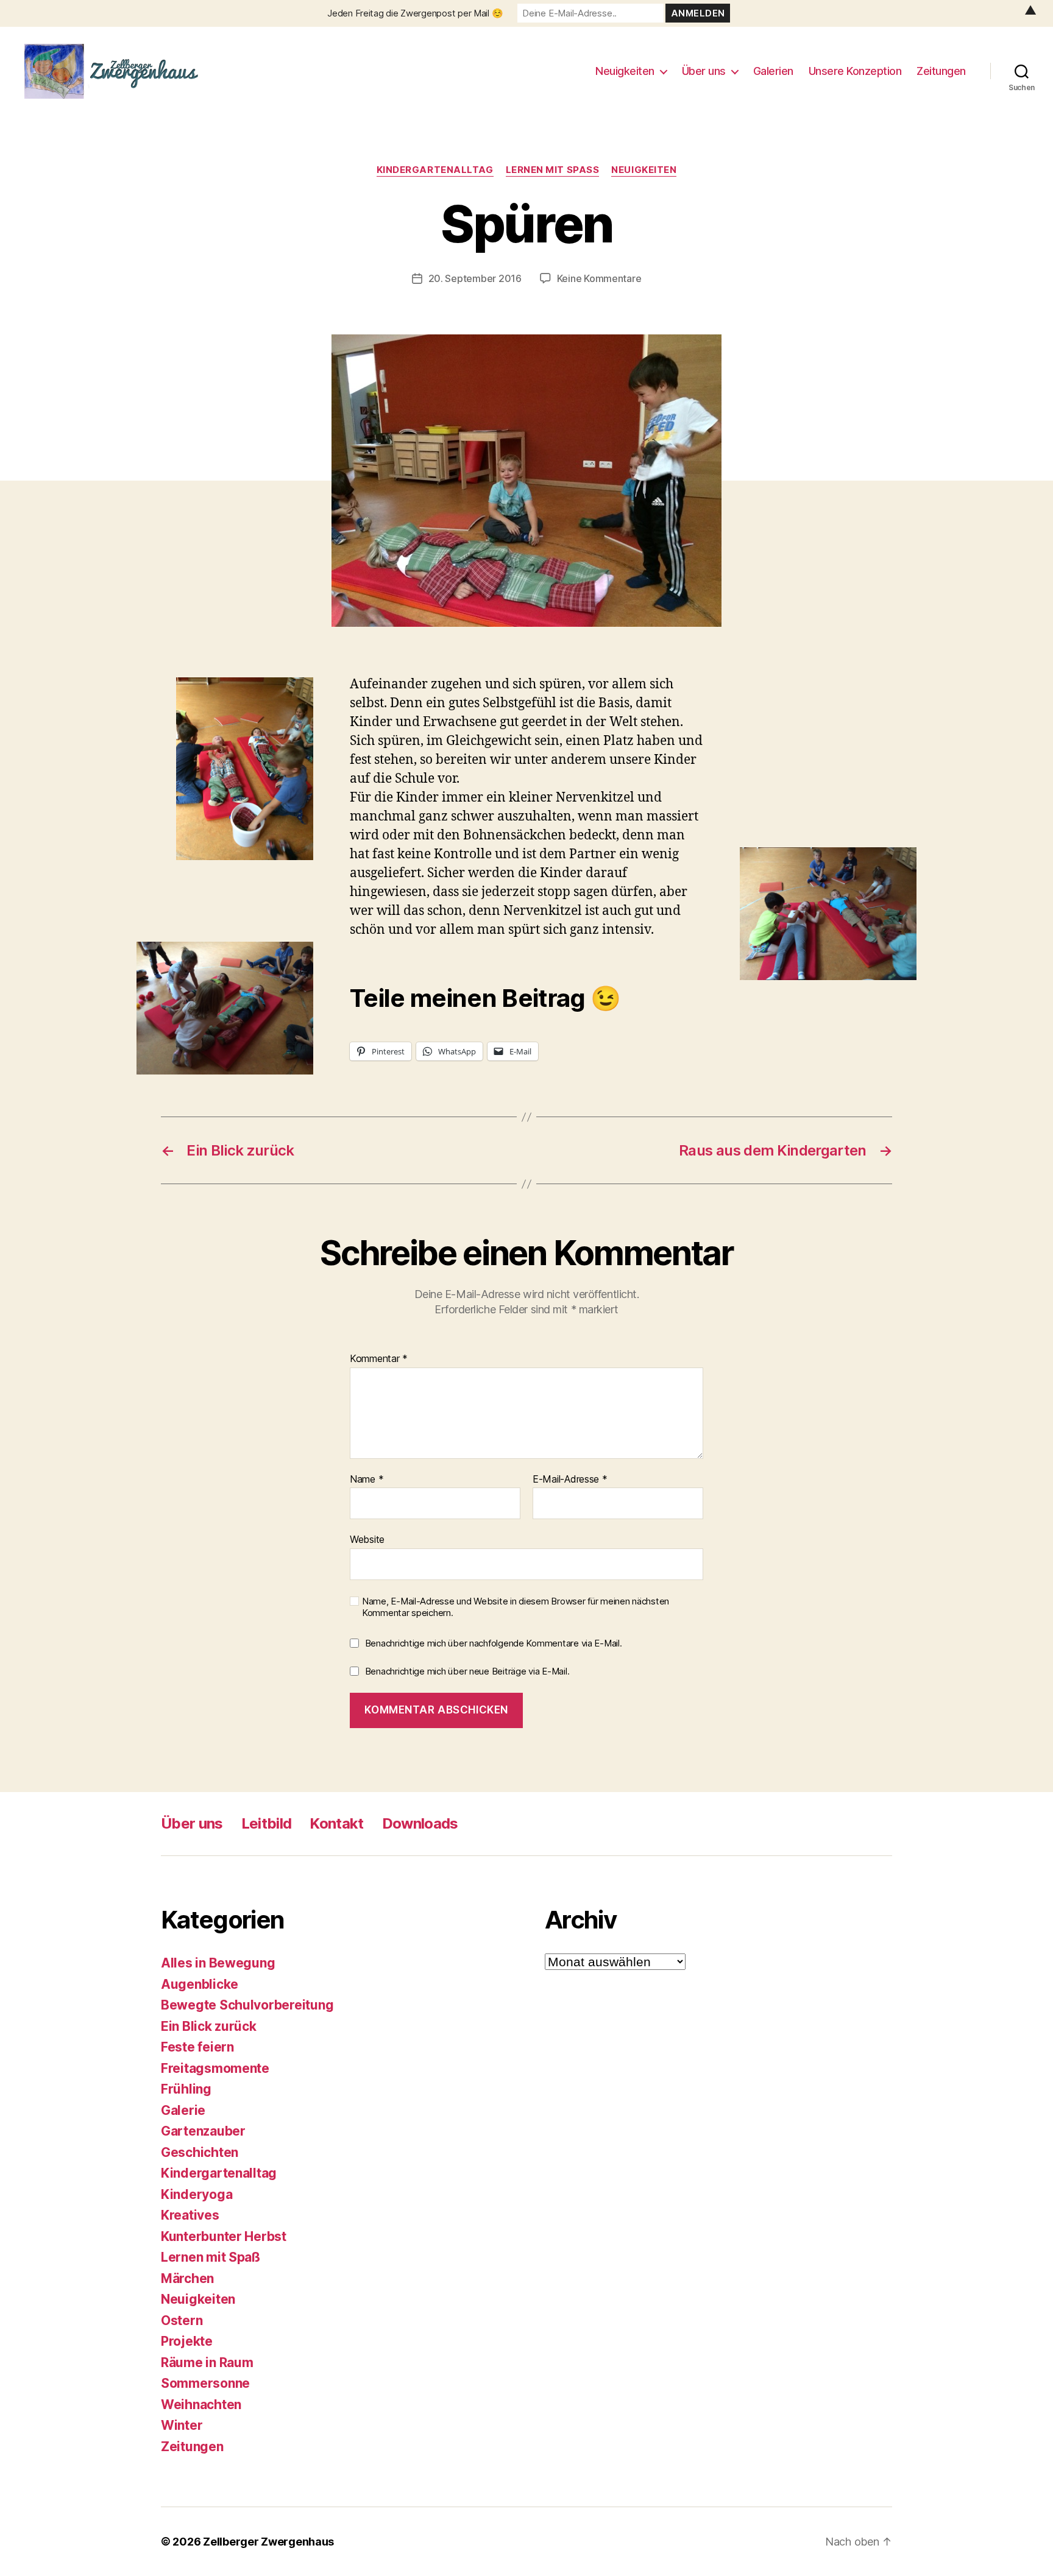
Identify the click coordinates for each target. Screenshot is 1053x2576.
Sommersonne (205, 2383)
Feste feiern (197, 2047)
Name (367, 1480)
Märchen (187, 2278)
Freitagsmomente (215, 2068)
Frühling (186, 2089)
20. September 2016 (475, 278)
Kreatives (190, 2215)
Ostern (182, 2320)
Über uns (704, 71)
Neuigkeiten (625, 71)
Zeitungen (941, 71)
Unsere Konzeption (855, 71)
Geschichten (200, 2152)
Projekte (187, 2341)
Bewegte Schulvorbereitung (247, 2005)
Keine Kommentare (599, 278)
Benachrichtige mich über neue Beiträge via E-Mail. (467, 1671)
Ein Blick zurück (209, 2026)
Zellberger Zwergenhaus (268, 2542)
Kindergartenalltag (435, 170)
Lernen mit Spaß (553, 170)
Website (367, 1539)
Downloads (420, 1823)
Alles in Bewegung (218, 1963)
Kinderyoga (197, 2194)
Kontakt (336, 1823)
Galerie (183, 2110)
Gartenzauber (203, 2131)
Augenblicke (200, 1984)
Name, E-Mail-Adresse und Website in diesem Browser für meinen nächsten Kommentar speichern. (516, 1607)
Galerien (773, 71)
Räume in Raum (207, 2363)
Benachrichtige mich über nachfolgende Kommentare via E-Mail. (494, 1643)
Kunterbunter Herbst (224, 2236)
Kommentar (379, 1359)
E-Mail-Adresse (570, 1480)
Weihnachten (201, 2405)
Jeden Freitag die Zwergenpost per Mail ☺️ (415, 13)
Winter (182, 2425)
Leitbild (267, 1823)
